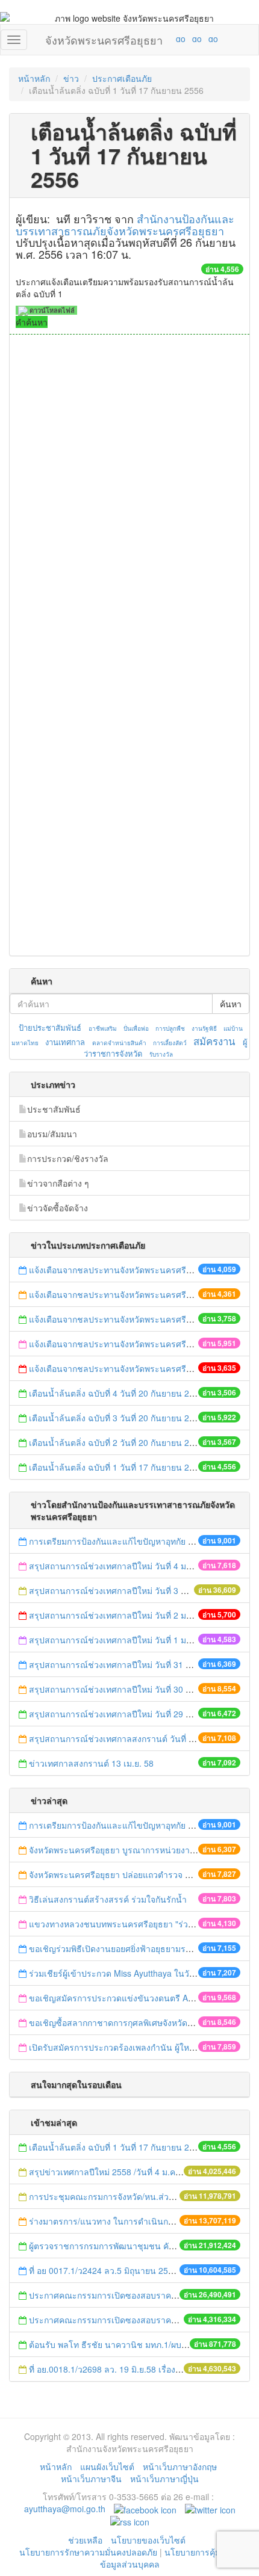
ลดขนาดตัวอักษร (145, 39)
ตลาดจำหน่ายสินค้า (119, 1043)
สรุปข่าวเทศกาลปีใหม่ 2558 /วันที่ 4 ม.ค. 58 (109, 2172)
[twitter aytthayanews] (210, 2509)
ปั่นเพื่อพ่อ (136, 1028)
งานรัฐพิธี (204, 1028)
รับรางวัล (161, 1054)
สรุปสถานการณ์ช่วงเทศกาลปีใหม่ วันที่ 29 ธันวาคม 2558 (134, 1714)
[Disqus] (129, 497)
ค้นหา (231, 1004)
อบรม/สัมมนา (52, 1134)
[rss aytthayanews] (130, 2521)
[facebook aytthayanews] (145, 2509)
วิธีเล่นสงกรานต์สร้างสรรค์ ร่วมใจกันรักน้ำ (109, 1899)
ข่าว (71, 78)
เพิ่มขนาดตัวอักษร (169, 39)
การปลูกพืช (170, 1028)
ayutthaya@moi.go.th (65, 2509)
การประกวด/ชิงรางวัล (68, 1158)
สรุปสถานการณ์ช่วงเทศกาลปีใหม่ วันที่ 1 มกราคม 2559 (131, 1640)
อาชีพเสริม (103, 1028)
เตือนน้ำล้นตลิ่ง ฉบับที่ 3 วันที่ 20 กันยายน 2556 (116, 1418)
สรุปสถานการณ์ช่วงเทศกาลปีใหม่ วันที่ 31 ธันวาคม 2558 (134, 1664)
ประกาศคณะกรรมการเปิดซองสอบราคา (102, 2295)
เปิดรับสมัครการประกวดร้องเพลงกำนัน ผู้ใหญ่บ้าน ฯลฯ (129, 2047)
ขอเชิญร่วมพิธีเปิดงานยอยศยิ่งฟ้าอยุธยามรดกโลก (120, 1948)
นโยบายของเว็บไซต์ (149, 2540)
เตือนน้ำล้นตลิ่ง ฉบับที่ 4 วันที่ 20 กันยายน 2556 (116, 1393)
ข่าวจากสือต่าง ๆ (58, 1183)
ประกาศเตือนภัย (122, 78)
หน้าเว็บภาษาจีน (91, 2479)
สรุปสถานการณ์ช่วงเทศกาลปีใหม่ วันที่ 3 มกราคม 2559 (132, 1590)
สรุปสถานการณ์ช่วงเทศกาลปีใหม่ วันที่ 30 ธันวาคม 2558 (134, 1689)
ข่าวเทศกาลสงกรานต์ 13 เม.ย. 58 (91, 1763)
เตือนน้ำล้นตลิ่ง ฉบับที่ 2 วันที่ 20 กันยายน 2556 (116, 1442)
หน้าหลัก (34, 78)
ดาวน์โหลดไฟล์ (51, 310)
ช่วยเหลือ (85, 2540)
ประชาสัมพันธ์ (54, 1109)
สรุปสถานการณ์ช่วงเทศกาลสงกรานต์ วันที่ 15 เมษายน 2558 (140, 1738)
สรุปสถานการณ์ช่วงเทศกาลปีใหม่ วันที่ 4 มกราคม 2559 (131, 1566)
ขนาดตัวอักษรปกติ (157, 39)
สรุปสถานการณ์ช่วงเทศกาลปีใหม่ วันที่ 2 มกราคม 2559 (131, 1615)
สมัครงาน (214, 1041)
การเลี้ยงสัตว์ (170, 1043)
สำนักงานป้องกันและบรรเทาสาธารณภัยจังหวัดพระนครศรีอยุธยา (125, 224)
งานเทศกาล (65, 1042)
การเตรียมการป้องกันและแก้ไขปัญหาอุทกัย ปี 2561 (122, 1541)
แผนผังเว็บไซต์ (107, 2466)
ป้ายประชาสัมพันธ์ (50, 1027)
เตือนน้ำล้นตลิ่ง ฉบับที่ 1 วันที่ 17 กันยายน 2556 (116, 1467)
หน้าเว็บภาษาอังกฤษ (180, 2466)
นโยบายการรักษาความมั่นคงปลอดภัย (88, 2552)
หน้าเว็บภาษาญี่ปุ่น (164, 2479)
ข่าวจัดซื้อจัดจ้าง (58, 1208)
